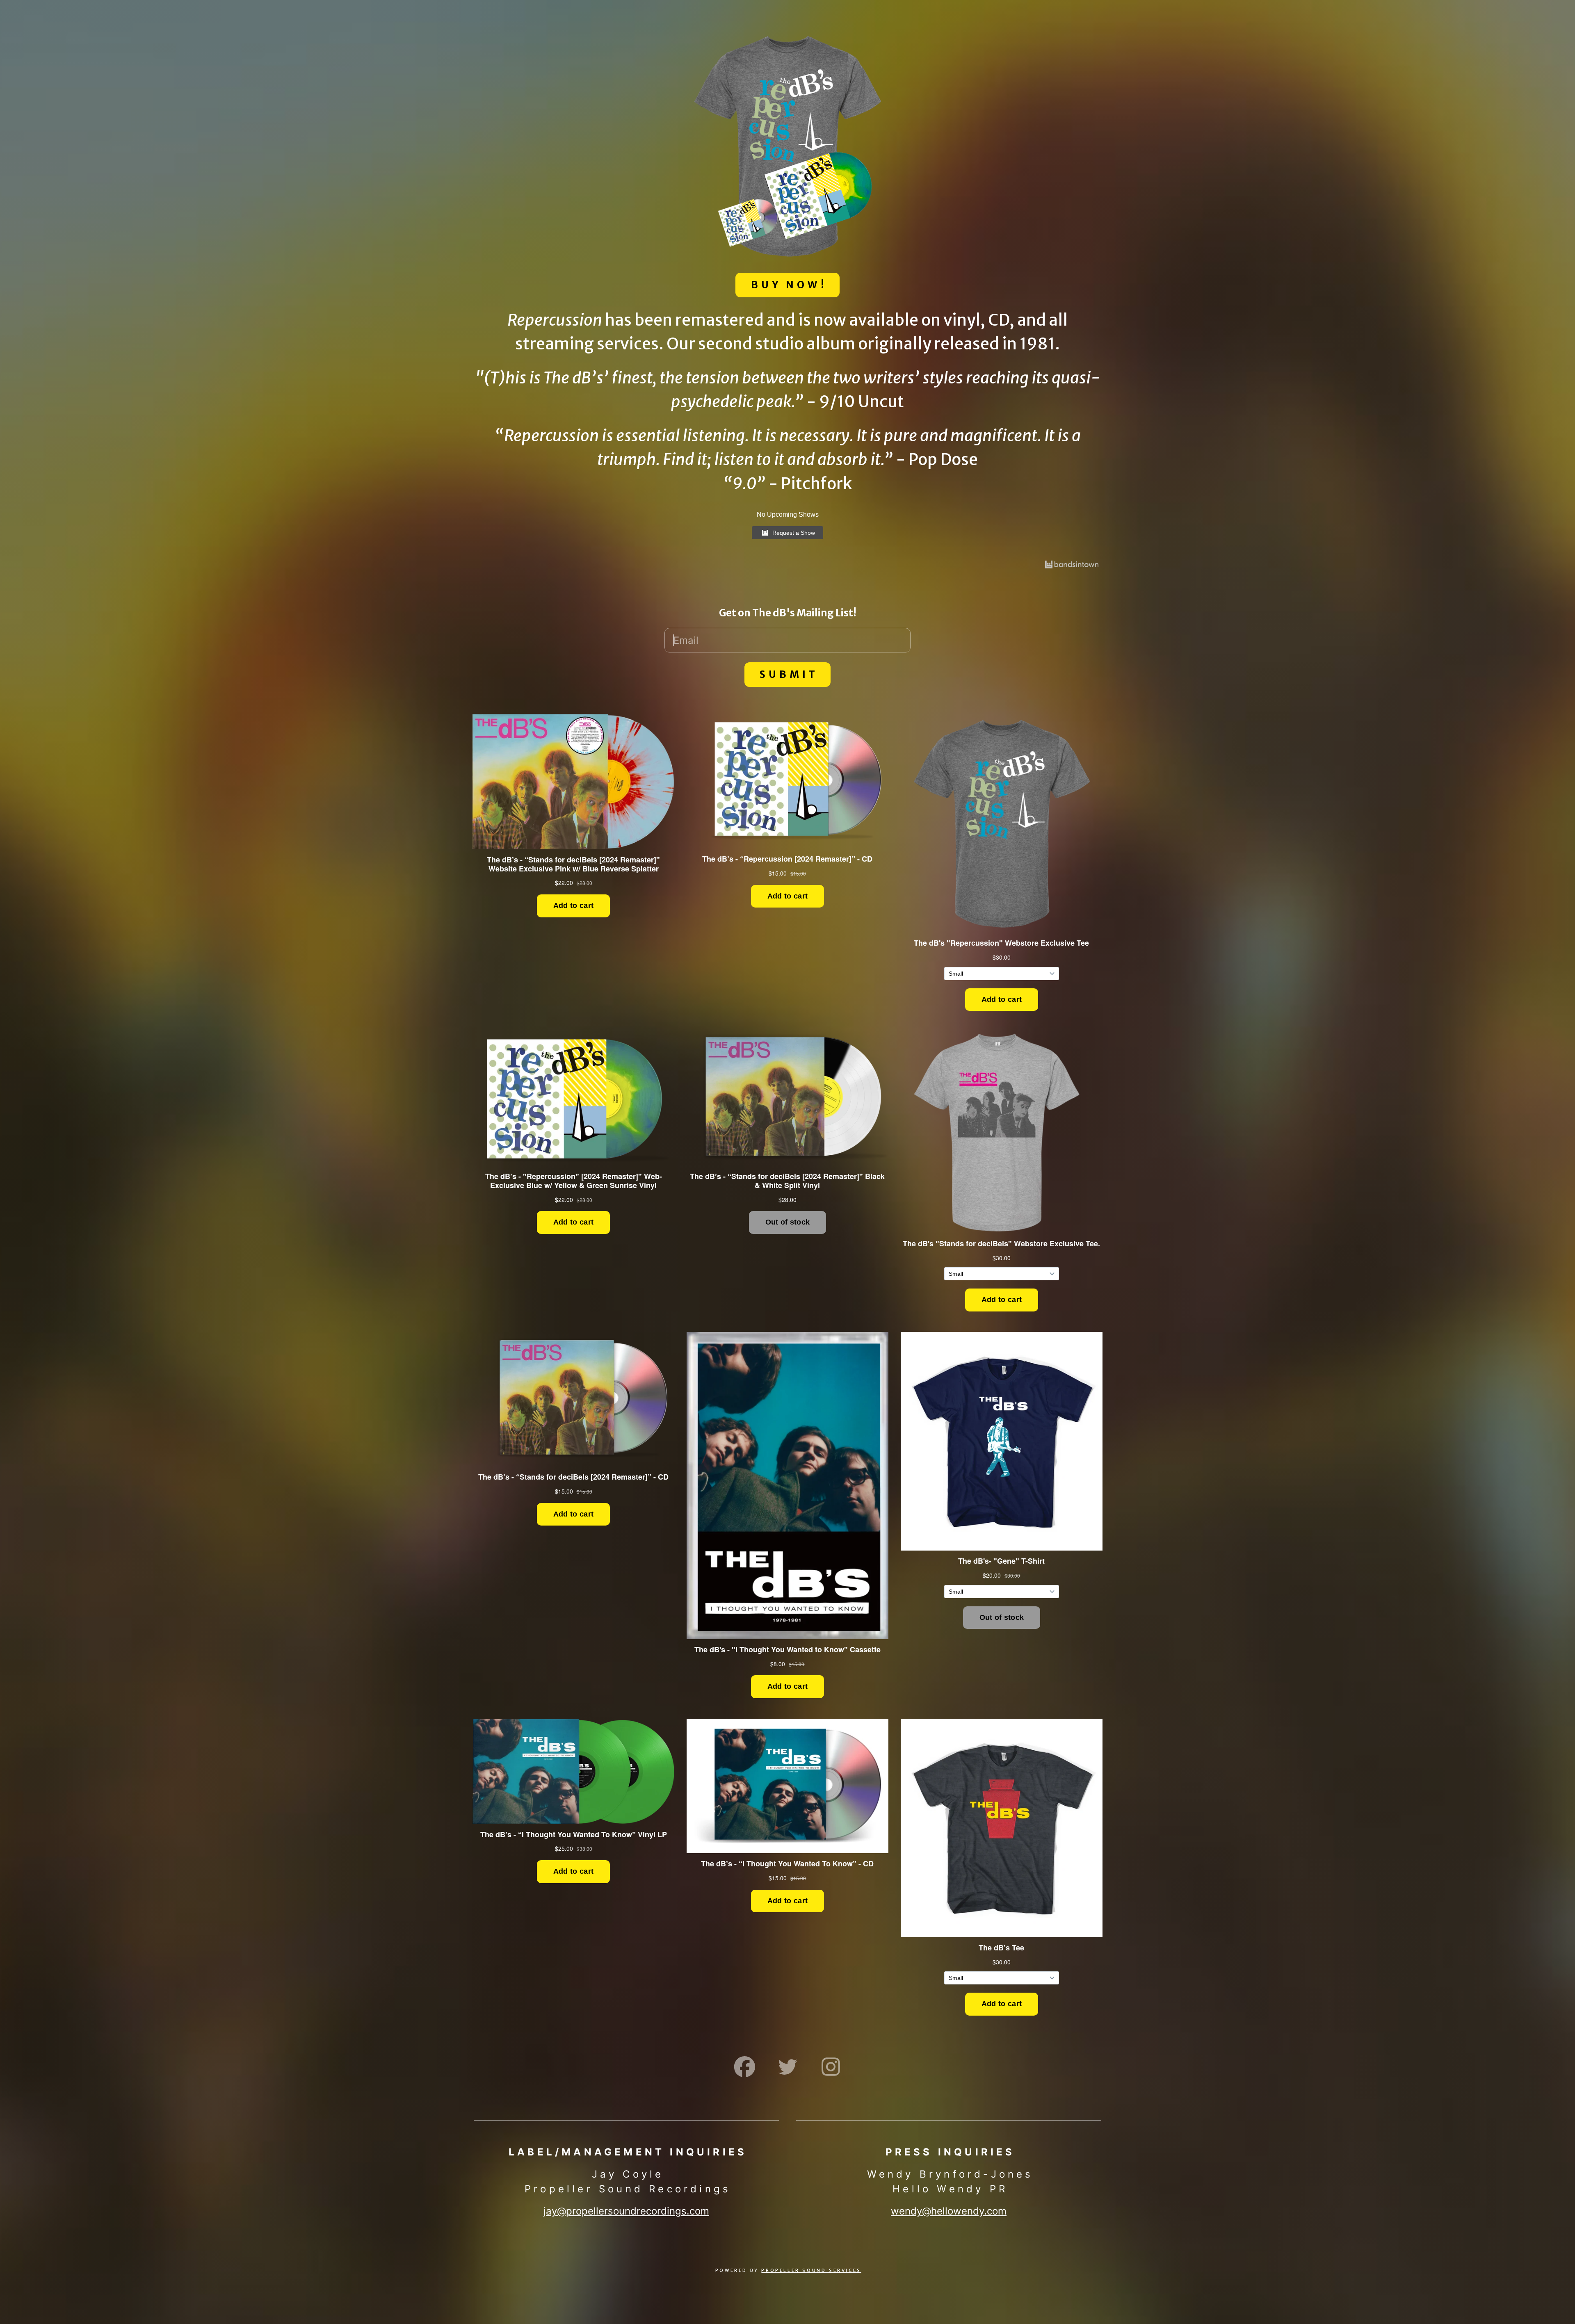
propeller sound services (811, 2270)
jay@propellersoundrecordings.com (626, 2211)
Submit (789, 674)
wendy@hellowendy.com (949, 2211)
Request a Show (794, 533)
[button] (745, 2067)
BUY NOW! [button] (789, 285)
